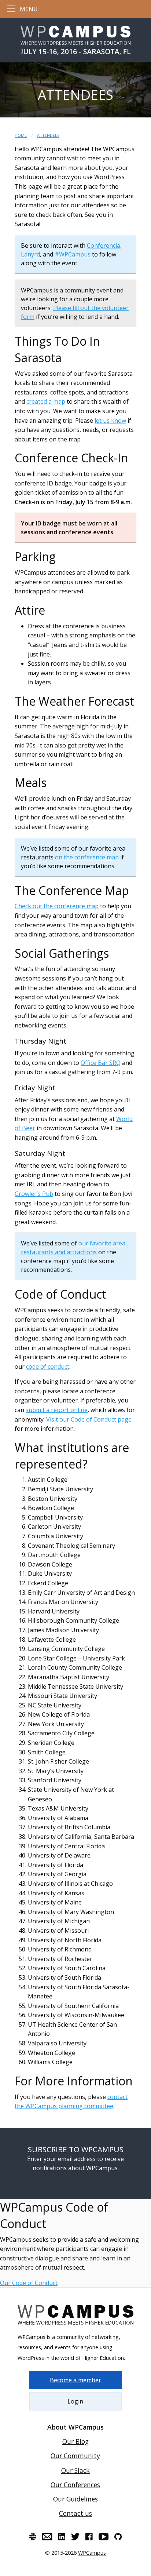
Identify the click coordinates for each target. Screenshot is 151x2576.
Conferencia (104, 245)
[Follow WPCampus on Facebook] (89, 2537)
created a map (46, 401)
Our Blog (75, 2441)
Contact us (75, 2513)
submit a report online (57, 1410)
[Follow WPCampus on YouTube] (104, 2537)
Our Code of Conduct (29, 2283)
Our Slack (75, 2470)
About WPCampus (75, 2427)
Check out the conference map (57, 906)
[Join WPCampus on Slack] (33, 2537)
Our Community (75, 2456)
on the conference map (87, 857)
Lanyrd (30, 254)
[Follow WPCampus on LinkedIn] (62, 2537)
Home (21, 135)
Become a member (75, 2380)
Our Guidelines (75, 2499)
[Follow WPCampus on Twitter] (75, 2537)
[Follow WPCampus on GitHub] (118, 2537)
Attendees (48, 135)
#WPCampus (73, 254)
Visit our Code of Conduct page (89, 1419)
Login (75, 2401)
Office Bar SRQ (101, 1063)
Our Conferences (75, 2485)
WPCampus (92, 2553)
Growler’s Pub (34, 1194)
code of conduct (48, 1367)
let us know (110, 421)
